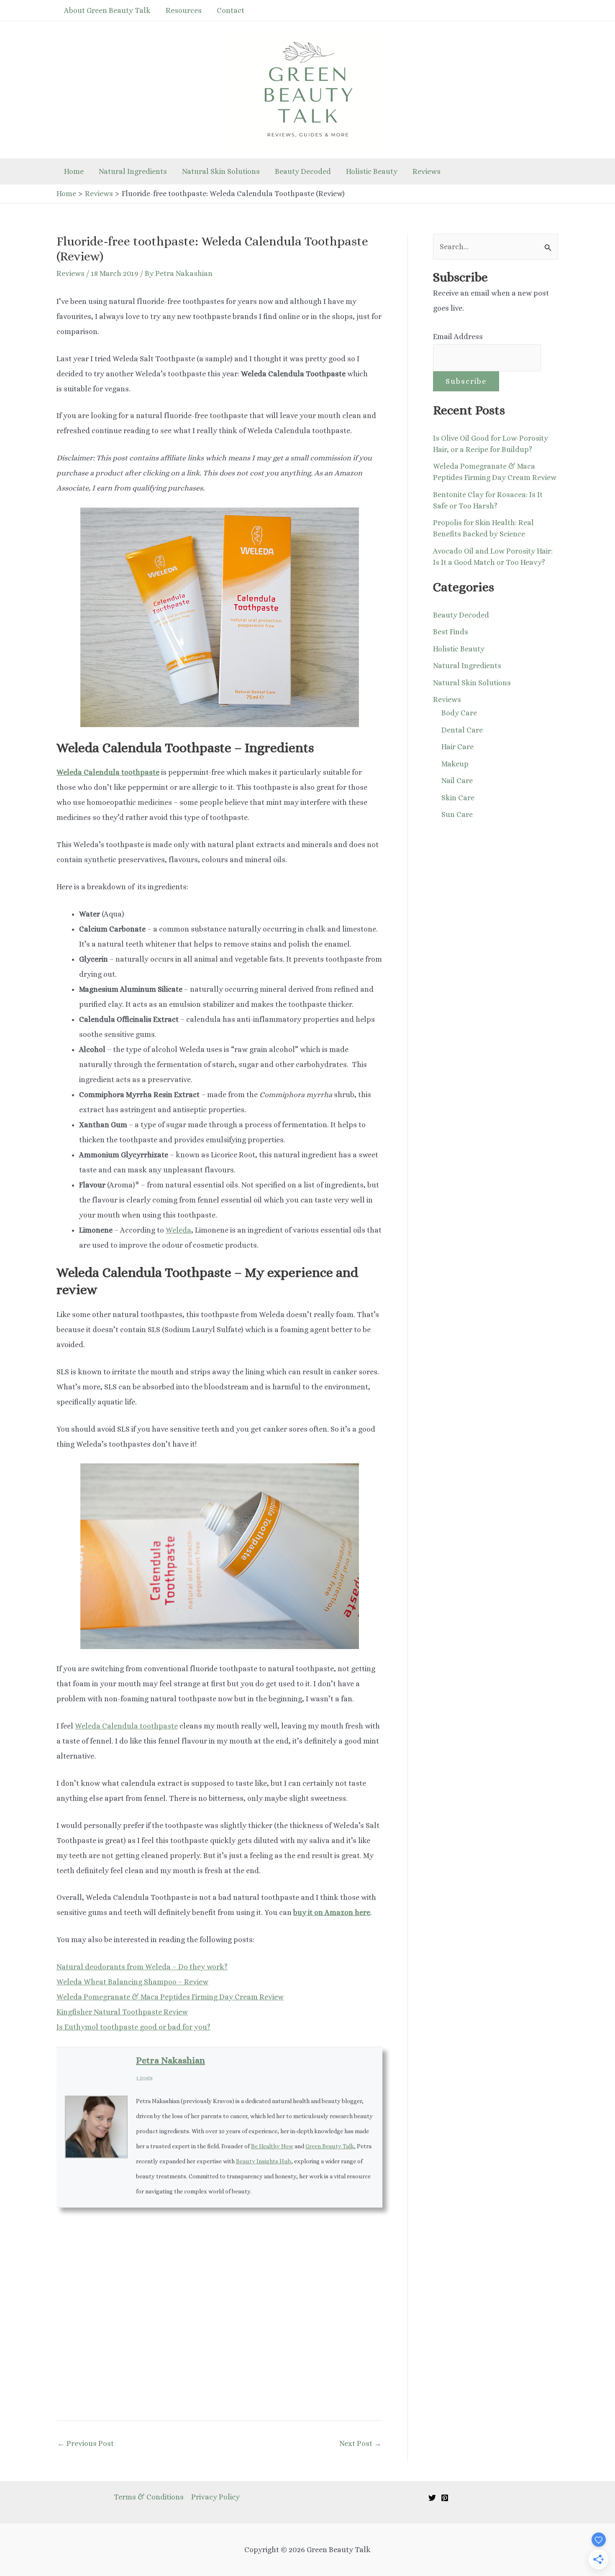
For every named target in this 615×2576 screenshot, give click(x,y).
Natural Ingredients (133, 171)
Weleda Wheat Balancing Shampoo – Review (132, 1982)
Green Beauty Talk (330, 2146)
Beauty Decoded (303, 171)
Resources (184, 10)
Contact (231, 10)
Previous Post (86, 2443)
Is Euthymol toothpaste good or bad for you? (133, 2027)
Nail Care (457, 781)
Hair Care (457, 747)
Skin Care (458, 798)
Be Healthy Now (272, 2146)
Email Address (458, 337)
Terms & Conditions (149, 2497)
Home (74, 171)
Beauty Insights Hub (264, 2161)
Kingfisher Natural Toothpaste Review (122, 2012)
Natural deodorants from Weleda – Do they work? (142, 1967)
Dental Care (462, 730)
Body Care (459, 713)
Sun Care (457, 814)
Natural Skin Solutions (221, 171)
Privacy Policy (215, 2497)
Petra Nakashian (170, 2060)
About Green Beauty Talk (107, 10)
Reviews (427, 171)
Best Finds (451, 632)
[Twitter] (432, 2498)
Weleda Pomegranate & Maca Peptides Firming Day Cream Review (170, 1997)
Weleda (178, 1230)
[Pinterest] (445, 2498)
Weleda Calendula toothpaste (126, 1726)
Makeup (455, 764)
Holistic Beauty (372, 171)
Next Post (360, 2443)
